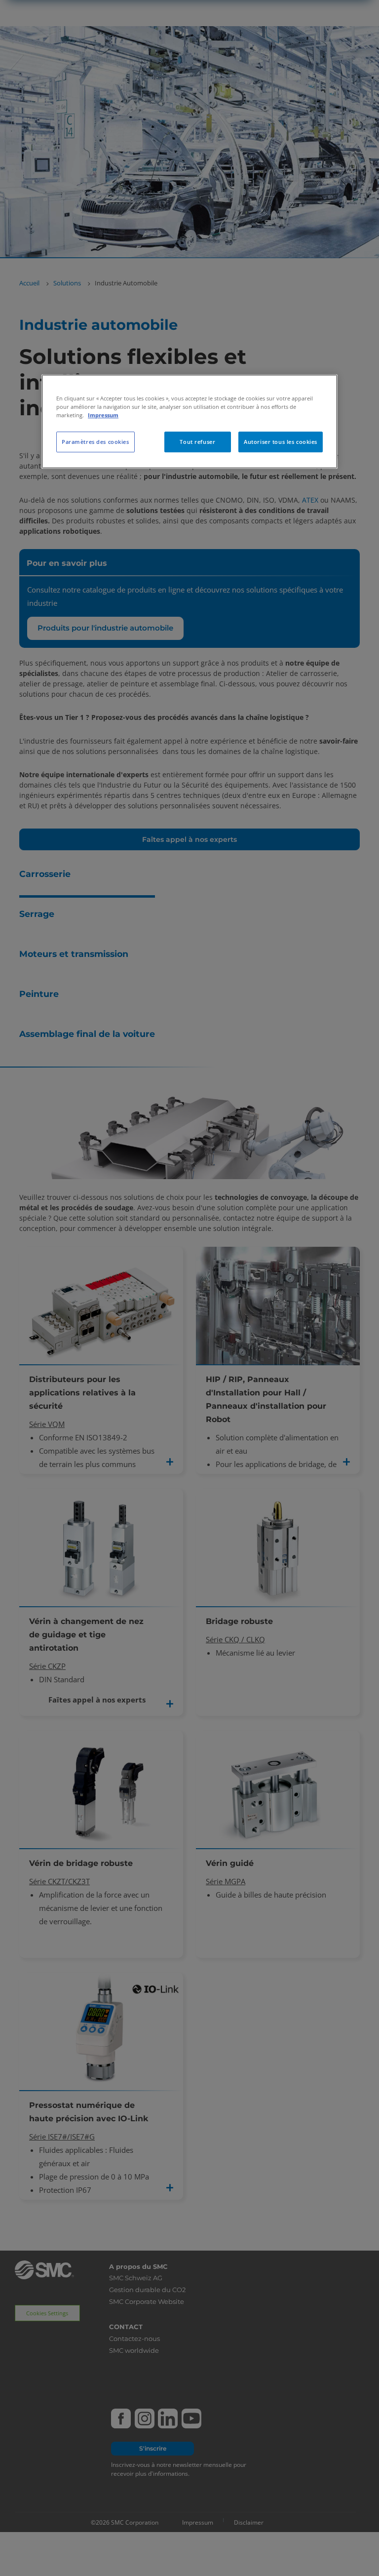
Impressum (103, 415)
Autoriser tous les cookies (281, 442)
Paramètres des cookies (95, 442)
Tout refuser (197, 442)
